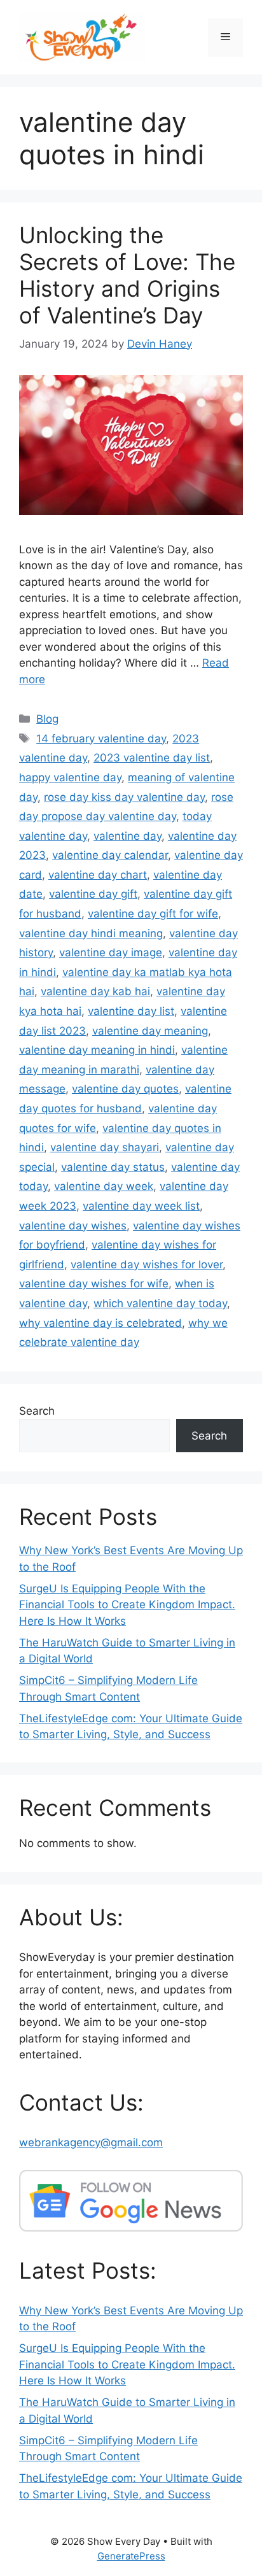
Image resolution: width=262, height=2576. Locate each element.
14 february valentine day (101, 739)
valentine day (128, 836)
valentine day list (131, 1011)
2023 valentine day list (152, 758)
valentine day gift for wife (153, 914)
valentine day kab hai (95, 991)
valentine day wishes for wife (94, 1284)
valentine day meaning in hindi (97, 1050)
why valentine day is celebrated (100, 1323)
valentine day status (113, 1167)
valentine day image (111, 952)
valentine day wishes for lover (147, 1264)
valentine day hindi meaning (91, 933)
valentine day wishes (73, 1226)
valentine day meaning (150, 1031)
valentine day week (104, 1186)
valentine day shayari (105, 1147)
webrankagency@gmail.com (91, 2142)
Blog (47, 719)
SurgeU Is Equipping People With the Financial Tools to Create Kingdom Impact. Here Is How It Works (127, 1605)
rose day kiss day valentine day (124, 797)
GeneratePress (131, 2556)
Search (37, 1411)
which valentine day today (160, 1303)
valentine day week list (141, 1206)
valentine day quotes (125, 1089)
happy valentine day (70, 777)
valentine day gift (93, 894)
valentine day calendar (110, 855)
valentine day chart (98, 875)
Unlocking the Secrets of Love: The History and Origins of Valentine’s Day (127, 275)
